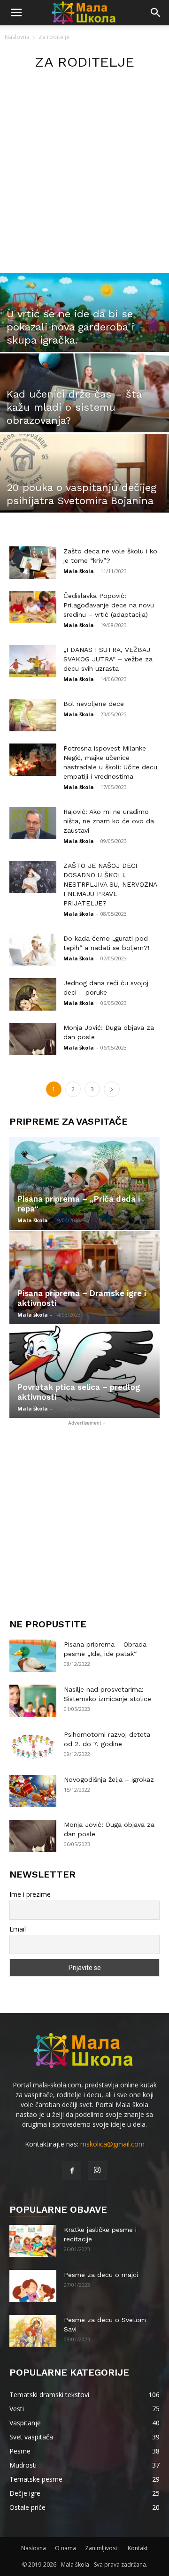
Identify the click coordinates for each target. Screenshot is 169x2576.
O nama (65, 2548)
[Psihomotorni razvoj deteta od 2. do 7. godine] (33, 1746)
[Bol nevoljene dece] (33, 715)
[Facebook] (72, 2171)
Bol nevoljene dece (94, 704)
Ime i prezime (30, 1894)
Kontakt (138, 2548)
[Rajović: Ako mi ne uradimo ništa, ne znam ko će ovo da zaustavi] (33, 823)
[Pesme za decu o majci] (33, 2286)
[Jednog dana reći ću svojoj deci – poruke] (33, 994)
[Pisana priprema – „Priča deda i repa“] (84, 1183)
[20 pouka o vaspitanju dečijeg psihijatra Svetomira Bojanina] (84, 486)
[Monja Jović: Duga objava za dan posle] (33, 1039)
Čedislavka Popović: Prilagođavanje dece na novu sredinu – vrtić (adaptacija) (109, 605)
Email (18, 1929)
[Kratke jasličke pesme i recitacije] (33, 2241)
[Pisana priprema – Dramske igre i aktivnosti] (84, 1278)
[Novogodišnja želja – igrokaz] (33, 1791)
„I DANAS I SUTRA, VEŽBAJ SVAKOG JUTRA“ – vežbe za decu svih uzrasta (108, 659)
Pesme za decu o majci (101, 2275)
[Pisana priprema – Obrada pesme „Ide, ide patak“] (33, 1656)
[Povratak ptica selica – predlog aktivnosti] (84, 1372)
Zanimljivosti (102, 2548)
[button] (16, 13)
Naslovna (17, 37)
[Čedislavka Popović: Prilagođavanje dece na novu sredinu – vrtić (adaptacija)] (33, 607)
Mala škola (79, 571)
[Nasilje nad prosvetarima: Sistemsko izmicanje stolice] (33, 1701)
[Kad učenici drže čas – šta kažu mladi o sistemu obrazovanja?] (84, 406)
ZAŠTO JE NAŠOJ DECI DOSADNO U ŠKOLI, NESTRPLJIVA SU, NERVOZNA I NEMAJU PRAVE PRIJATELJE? (110, 884)
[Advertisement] (84, 184)
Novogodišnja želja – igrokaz (109, 1779)
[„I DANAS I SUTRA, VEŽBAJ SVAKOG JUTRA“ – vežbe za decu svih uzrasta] (33, 661)
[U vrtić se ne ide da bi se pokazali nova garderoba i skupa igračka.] (84, 325)
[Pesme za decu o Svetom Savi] (33, 2331)
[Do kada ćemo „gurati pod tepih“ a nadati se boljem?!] (33, 950)
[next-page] (112, 1089)
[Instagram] (97, 2170)
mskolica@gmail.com (112, 2144)
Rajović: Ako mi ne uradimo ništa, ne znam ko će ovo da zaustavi (109, 821)
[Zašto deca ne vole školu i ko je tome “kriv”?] (33, 563)
